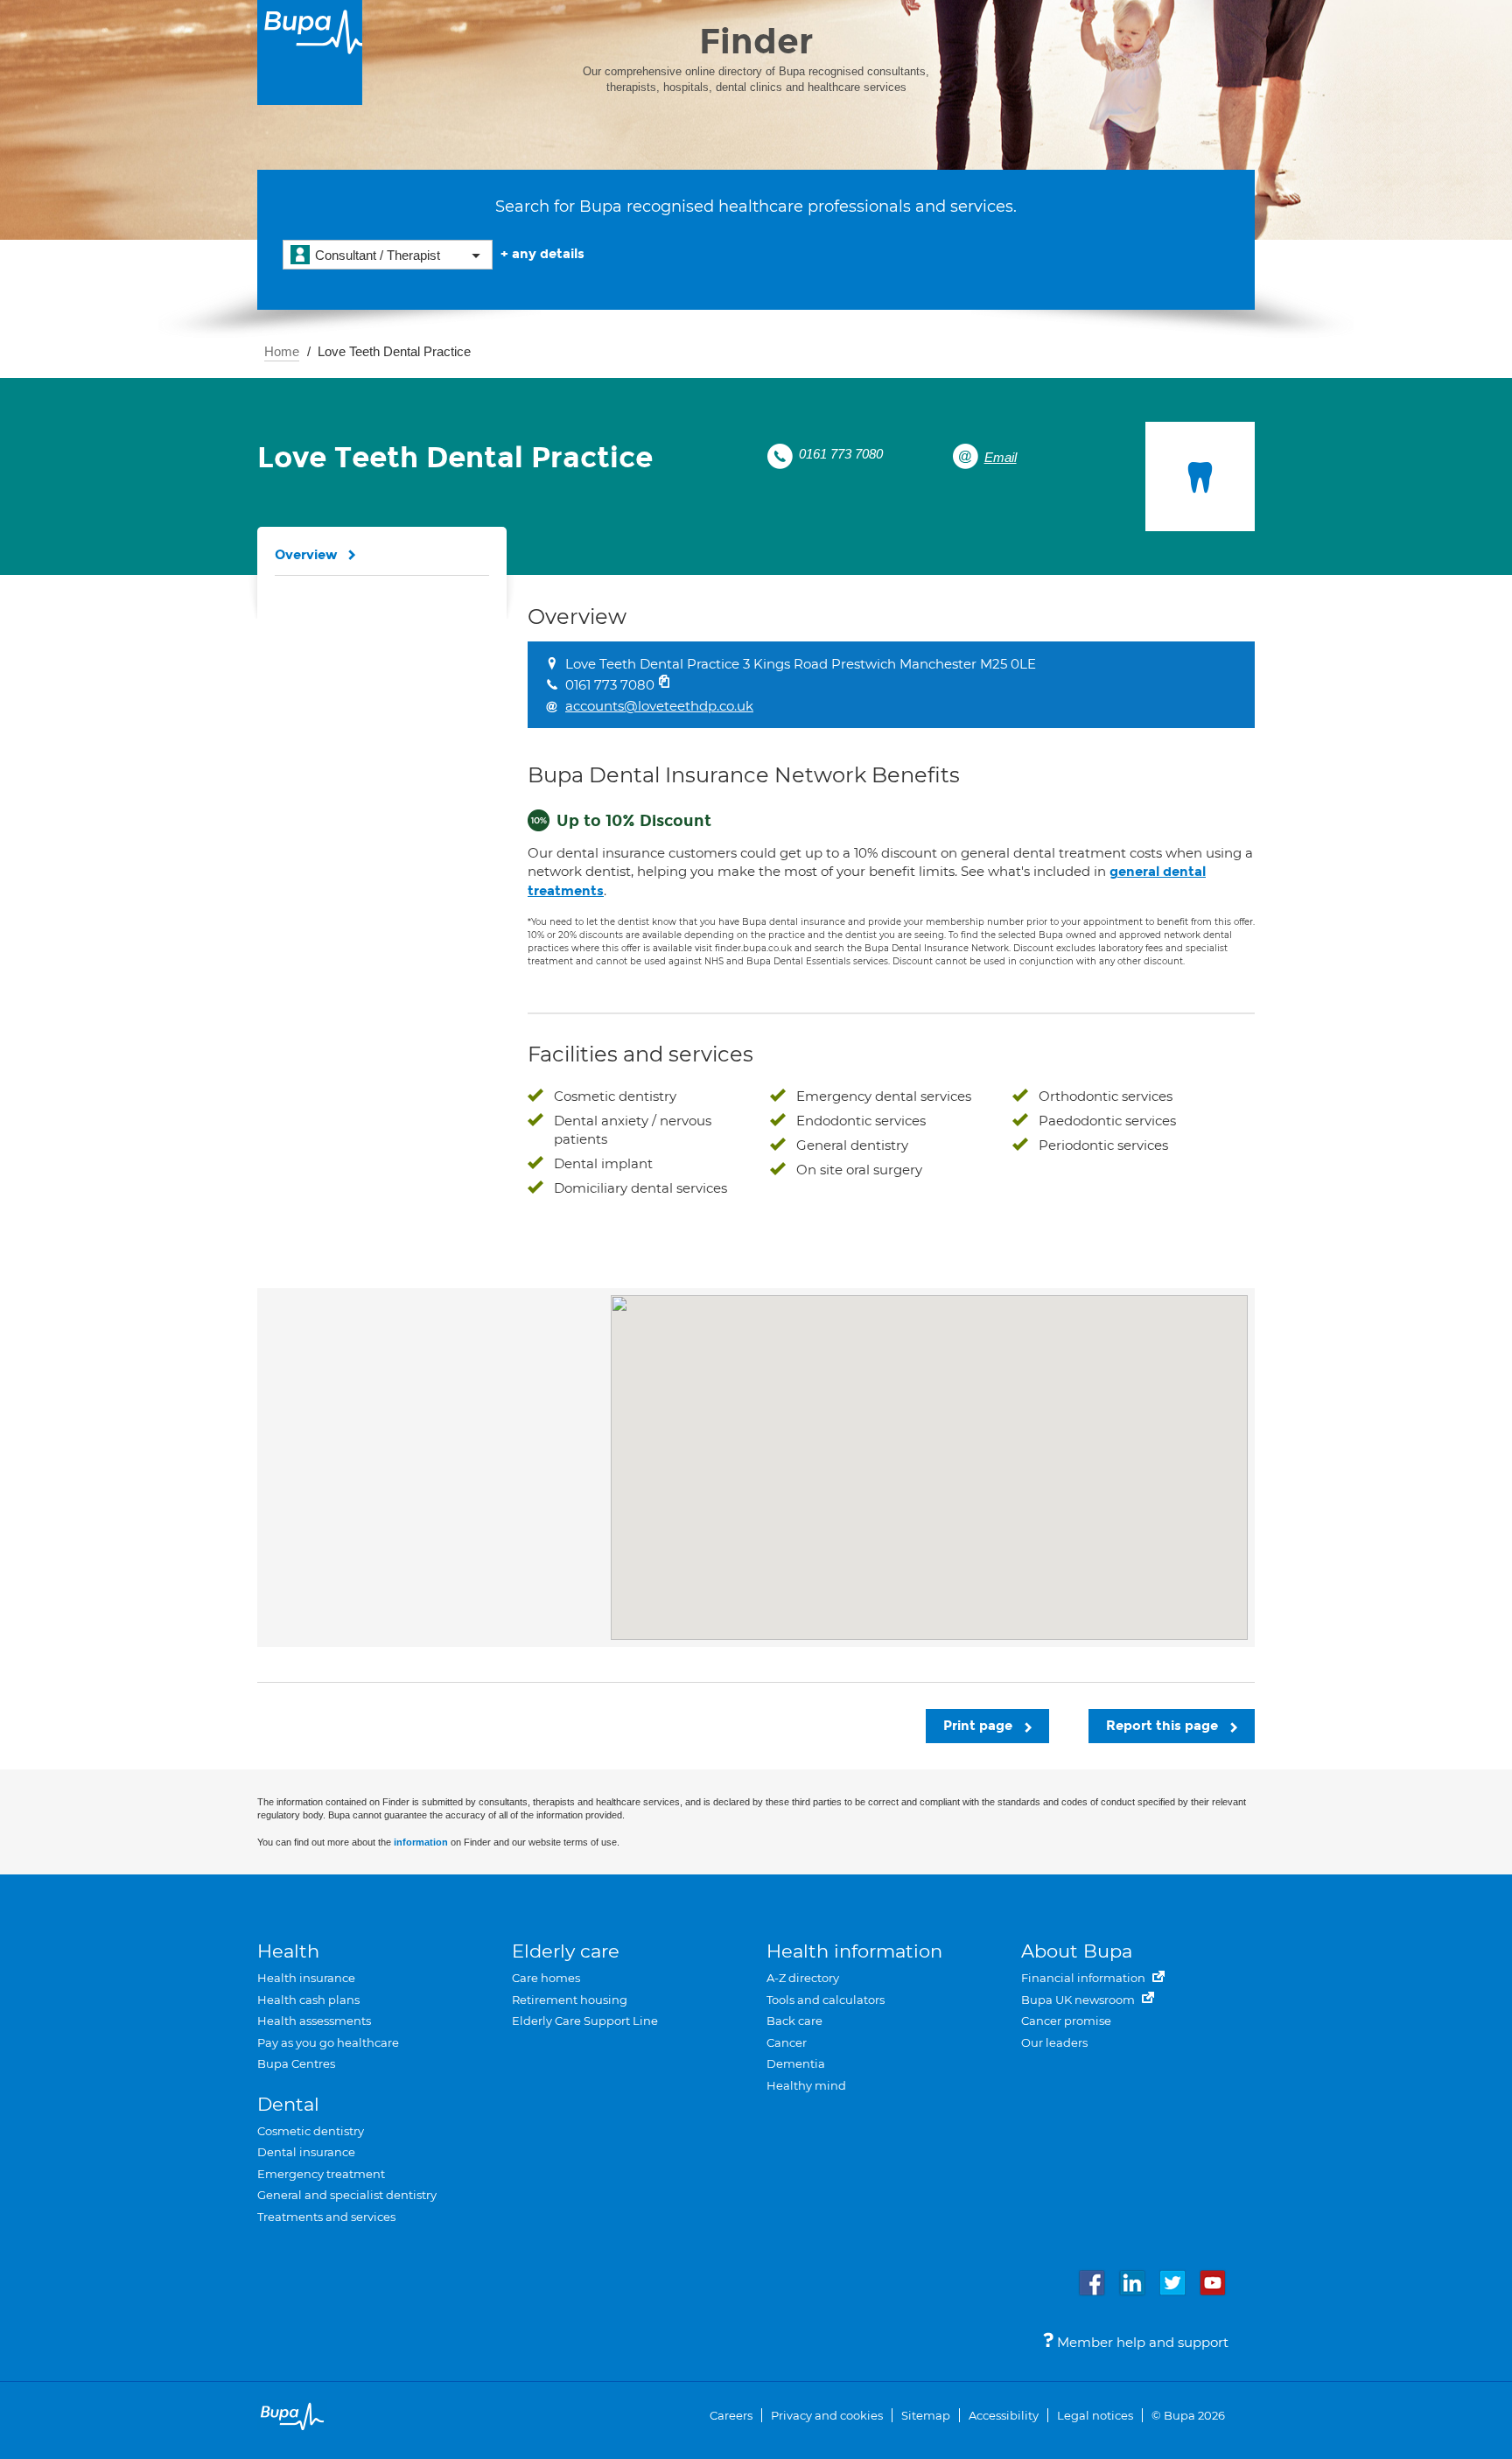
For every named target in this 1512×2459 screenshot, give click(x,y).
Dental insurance (306, 2152)
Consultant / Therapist (378, 255)
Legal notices (1095, 2415)
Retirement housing (570, 2000)
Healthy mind (806, 2085)
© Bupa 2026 (1188, 2415)
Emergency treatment (321, 2174)
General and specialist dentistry (347, 2195)
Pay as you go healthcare (328, 2042)
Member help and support (1141, 2342)
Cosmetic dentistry (311, 2131)
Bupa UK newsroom (1079, 2000)
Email (1001, 457)
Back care (794, 2021)
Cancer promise (1066, 2021)
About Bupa (1077, 1951)
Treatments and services (326, 2217)
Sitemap (926, 2415)
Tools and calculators (826, 2000)
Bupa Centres (296, 2063)
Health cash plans (308, 2000)
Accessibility (1004, 2415)
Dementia (796, 2063)
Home (282, 351)
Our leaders (1054, 2042)
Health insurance (306, 1978)
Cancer (787, 2042)
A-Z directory (803, 1978)
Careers (731, 2415)
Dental (288, 2104)
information (421, 1842)
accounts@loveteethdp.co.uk (659, 706)
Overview (306, 555)
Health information (854, 1951)
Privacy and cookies (827, 2415)
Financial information (1085, 1978)
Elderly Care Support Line (585, 2021)
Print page (980, 1726)
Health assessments (314, 2021)
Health (288, 1951)
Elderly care (566, 1951)
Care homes (546, 1978)
